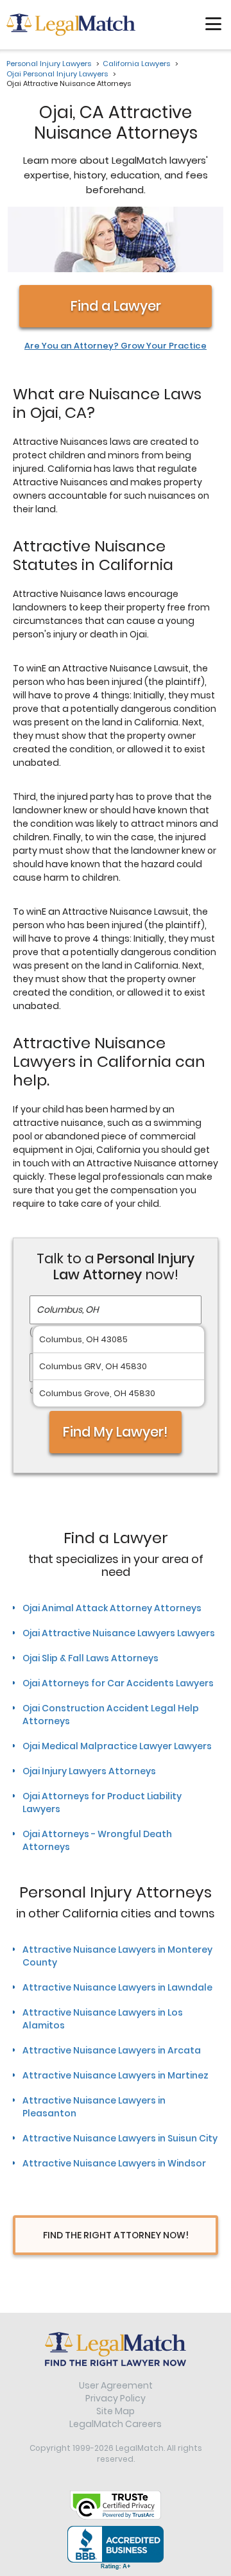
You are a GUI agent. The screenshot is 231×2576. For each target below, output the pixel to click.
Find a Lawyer (116, 306)
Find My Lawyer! (116, 1432)
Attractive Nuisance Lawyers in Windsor (114, 2163)
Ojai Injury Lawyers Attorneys (89, 1771)
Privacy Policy (116, 2398)
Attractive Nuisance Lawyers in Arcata (112, 2050)
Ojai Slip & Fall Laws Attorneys (90, 1658)
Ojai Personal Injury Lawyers (57, 74)
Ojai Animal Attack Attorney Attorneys (112, 1608)
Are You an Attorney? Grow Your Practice (116, 346)
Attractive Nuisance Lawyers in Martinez (116, 2075)
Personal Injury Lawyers (49, 64)
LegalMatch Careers (116, 2424)
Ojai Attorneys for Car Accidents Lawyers (118, 1683)
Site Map (116, 2411)
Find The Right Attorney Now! (116, 2235)
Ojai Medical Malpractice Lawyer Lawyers (117, 1746)
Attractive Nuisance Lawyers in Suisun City (120, 2138)
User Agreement (116, 2385)
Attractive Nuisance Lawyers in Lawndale (117, 1987)
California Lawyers (136, 64)
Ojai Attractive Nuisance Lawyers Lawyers (119, 1633)
